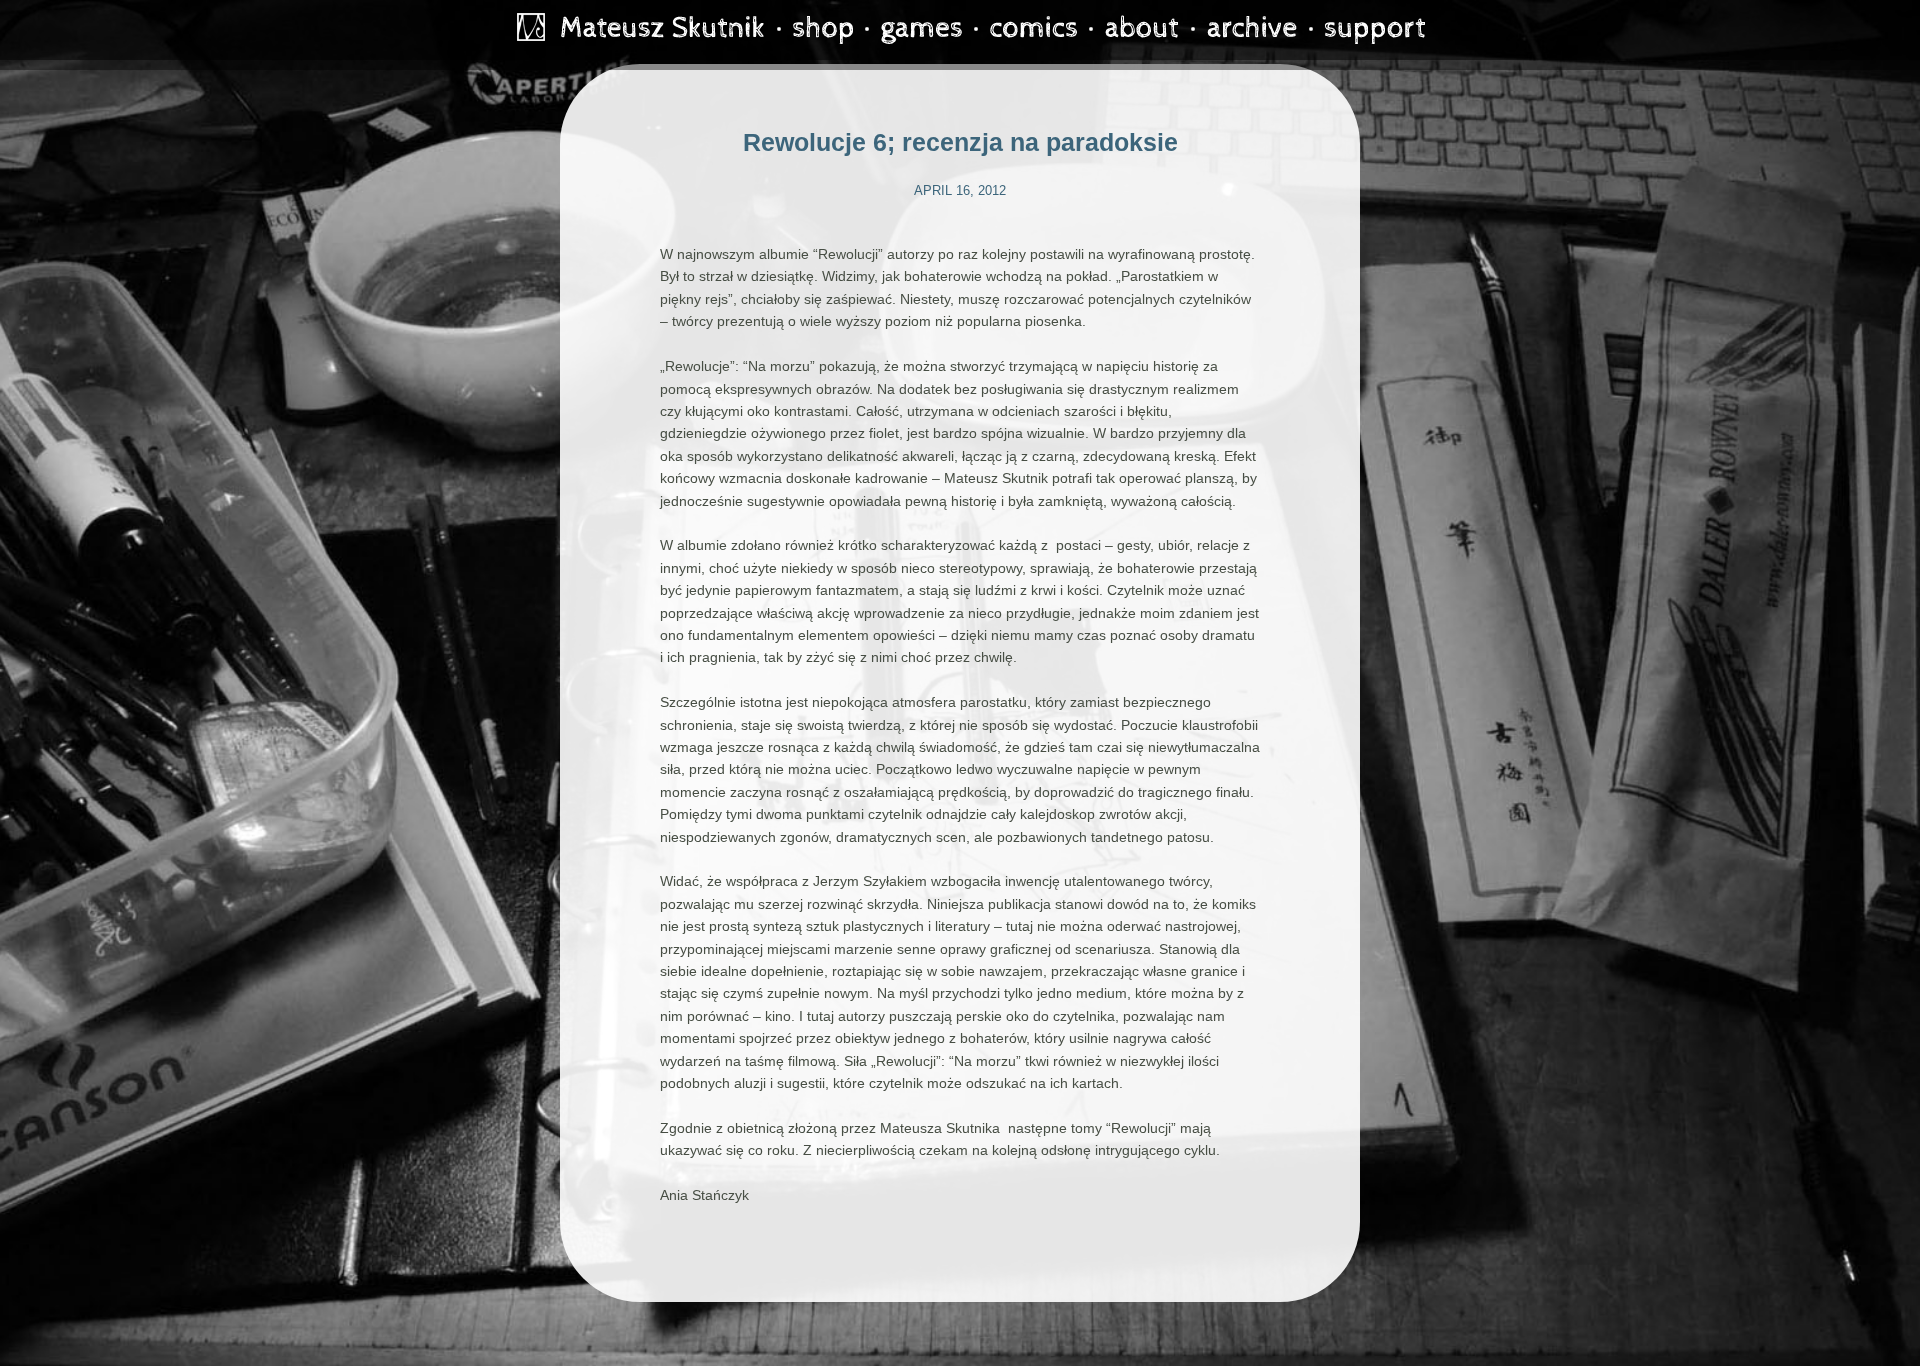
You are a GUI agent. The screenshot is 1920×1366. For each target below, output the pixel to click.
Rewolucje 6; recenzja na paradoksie (960, 142)
